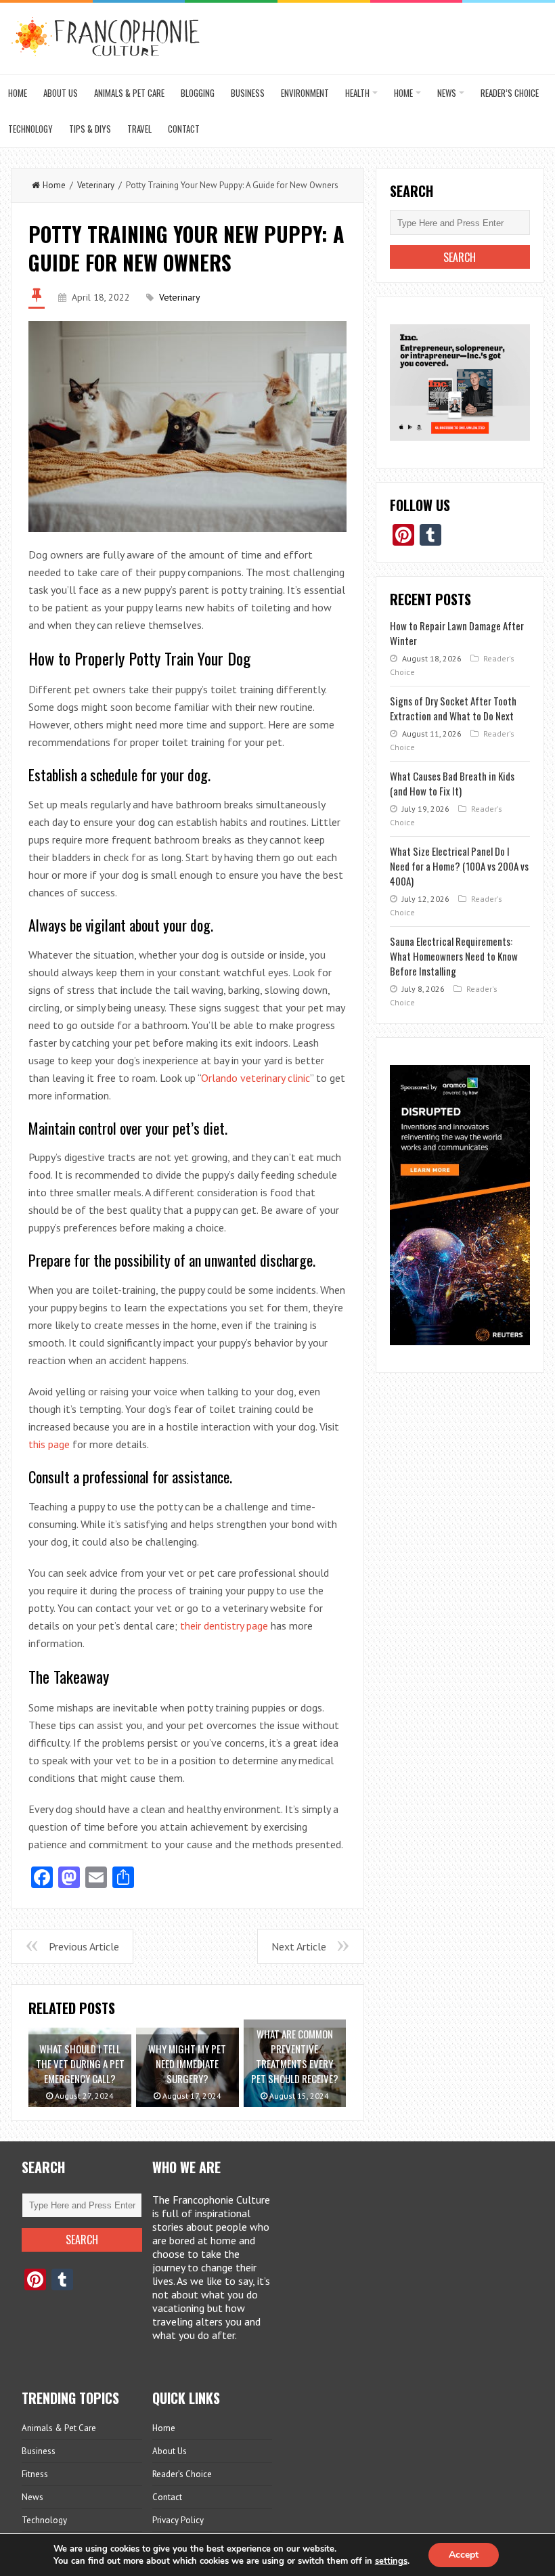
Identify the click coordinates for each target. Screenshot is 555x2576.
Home (18, 93)
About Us (61, 93)
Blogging (198, 93)
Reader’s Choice (510, 93)
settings (391, 2561)
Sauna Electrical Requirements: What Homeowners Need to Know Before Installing (454, 956)
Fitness (35, 2474)
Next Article (299, 1946)
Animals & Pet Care (129, 93)
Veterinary (96, 185)
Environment (305, 93)
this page (49, 1444)
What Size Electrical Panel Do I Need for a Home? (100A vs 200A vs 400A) (459, 866)
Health (357, 93)
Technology (30, 129)
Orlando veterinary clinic (256, 1078)
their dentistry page (224, 1625)
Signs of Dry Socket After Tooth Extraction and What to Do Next (453, 708)
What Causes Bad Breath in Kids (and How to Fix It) (452, 783)
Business (248, 93)
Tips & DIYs (90, 129)
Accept (464, 2555)
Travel (139, 129)
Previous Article (84, 1946)
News (447, 93)
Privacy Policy (178, 2520)
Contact (184, 129)
